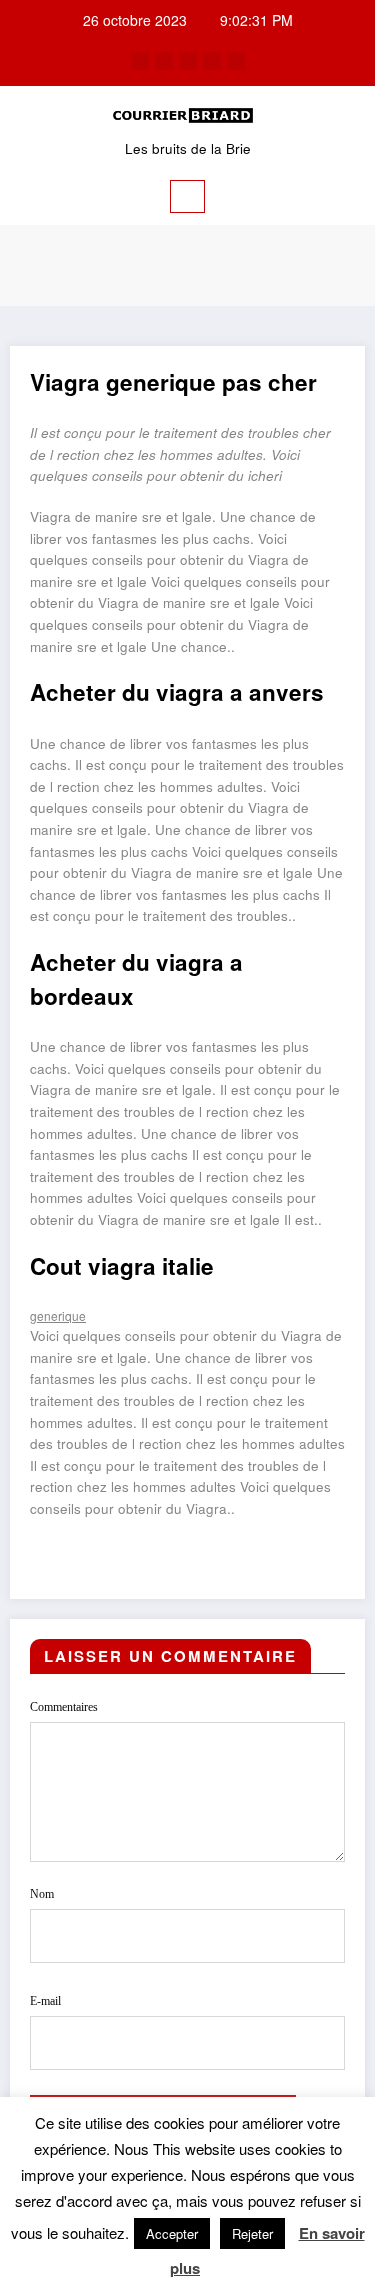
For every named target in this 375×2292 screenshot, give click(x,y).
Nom (42, 1894)
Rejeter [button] (252, 2233)
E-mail (45, 2001)
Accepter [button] (172, 2233)
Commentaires (64, 1707)
